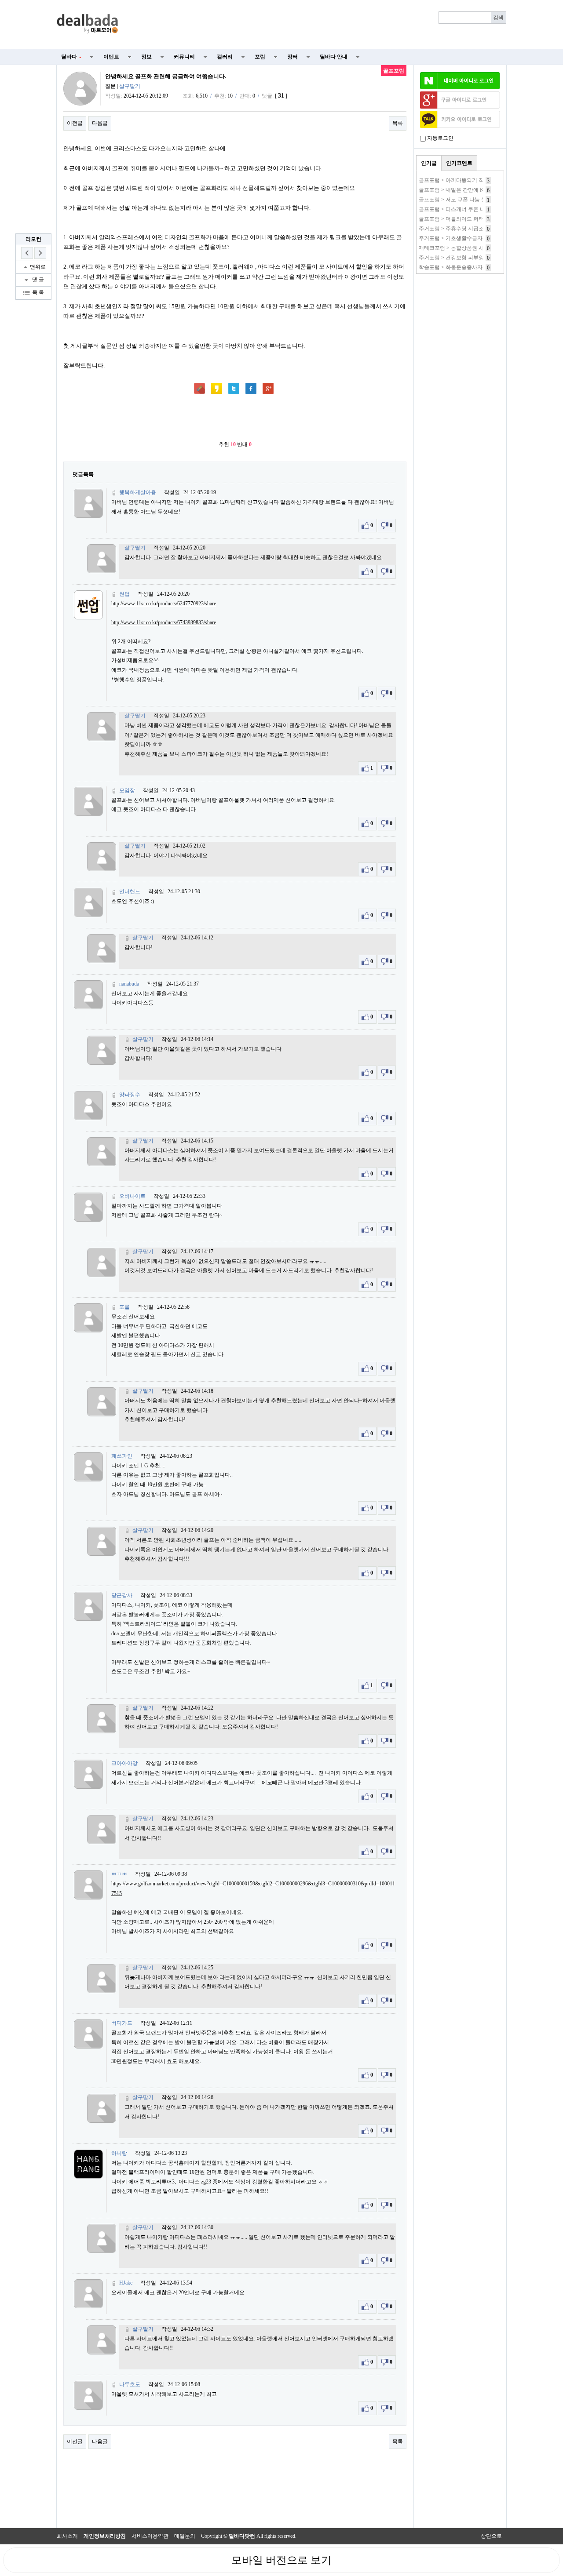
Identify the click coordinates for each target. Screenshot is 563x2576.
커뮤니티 (184, 57)
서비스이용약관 (150, 2536)
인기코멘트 (459, 163)
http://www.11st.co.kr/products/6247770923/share (164, 604)
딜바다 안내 (334, 57)
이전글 (75, 123)
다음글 (100, 123)
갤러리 (225, 57)
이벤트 (111, 57)
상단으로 (491, 2536)
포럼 (260, 57)
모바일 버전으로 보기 (281, 2560)
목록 (398, 123)
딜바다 (71, 57)
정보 (146, 57)
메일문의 (185, 2536)
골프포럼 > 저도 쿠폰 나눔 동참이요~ (462, 200)
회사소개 (67, 2536)
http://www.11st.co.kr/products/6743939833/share (164, 622)
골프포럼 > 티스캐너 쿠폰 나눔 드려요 (463, 209)
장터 (292, 57)
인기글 (429, 163)
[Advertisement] (318, 25)
